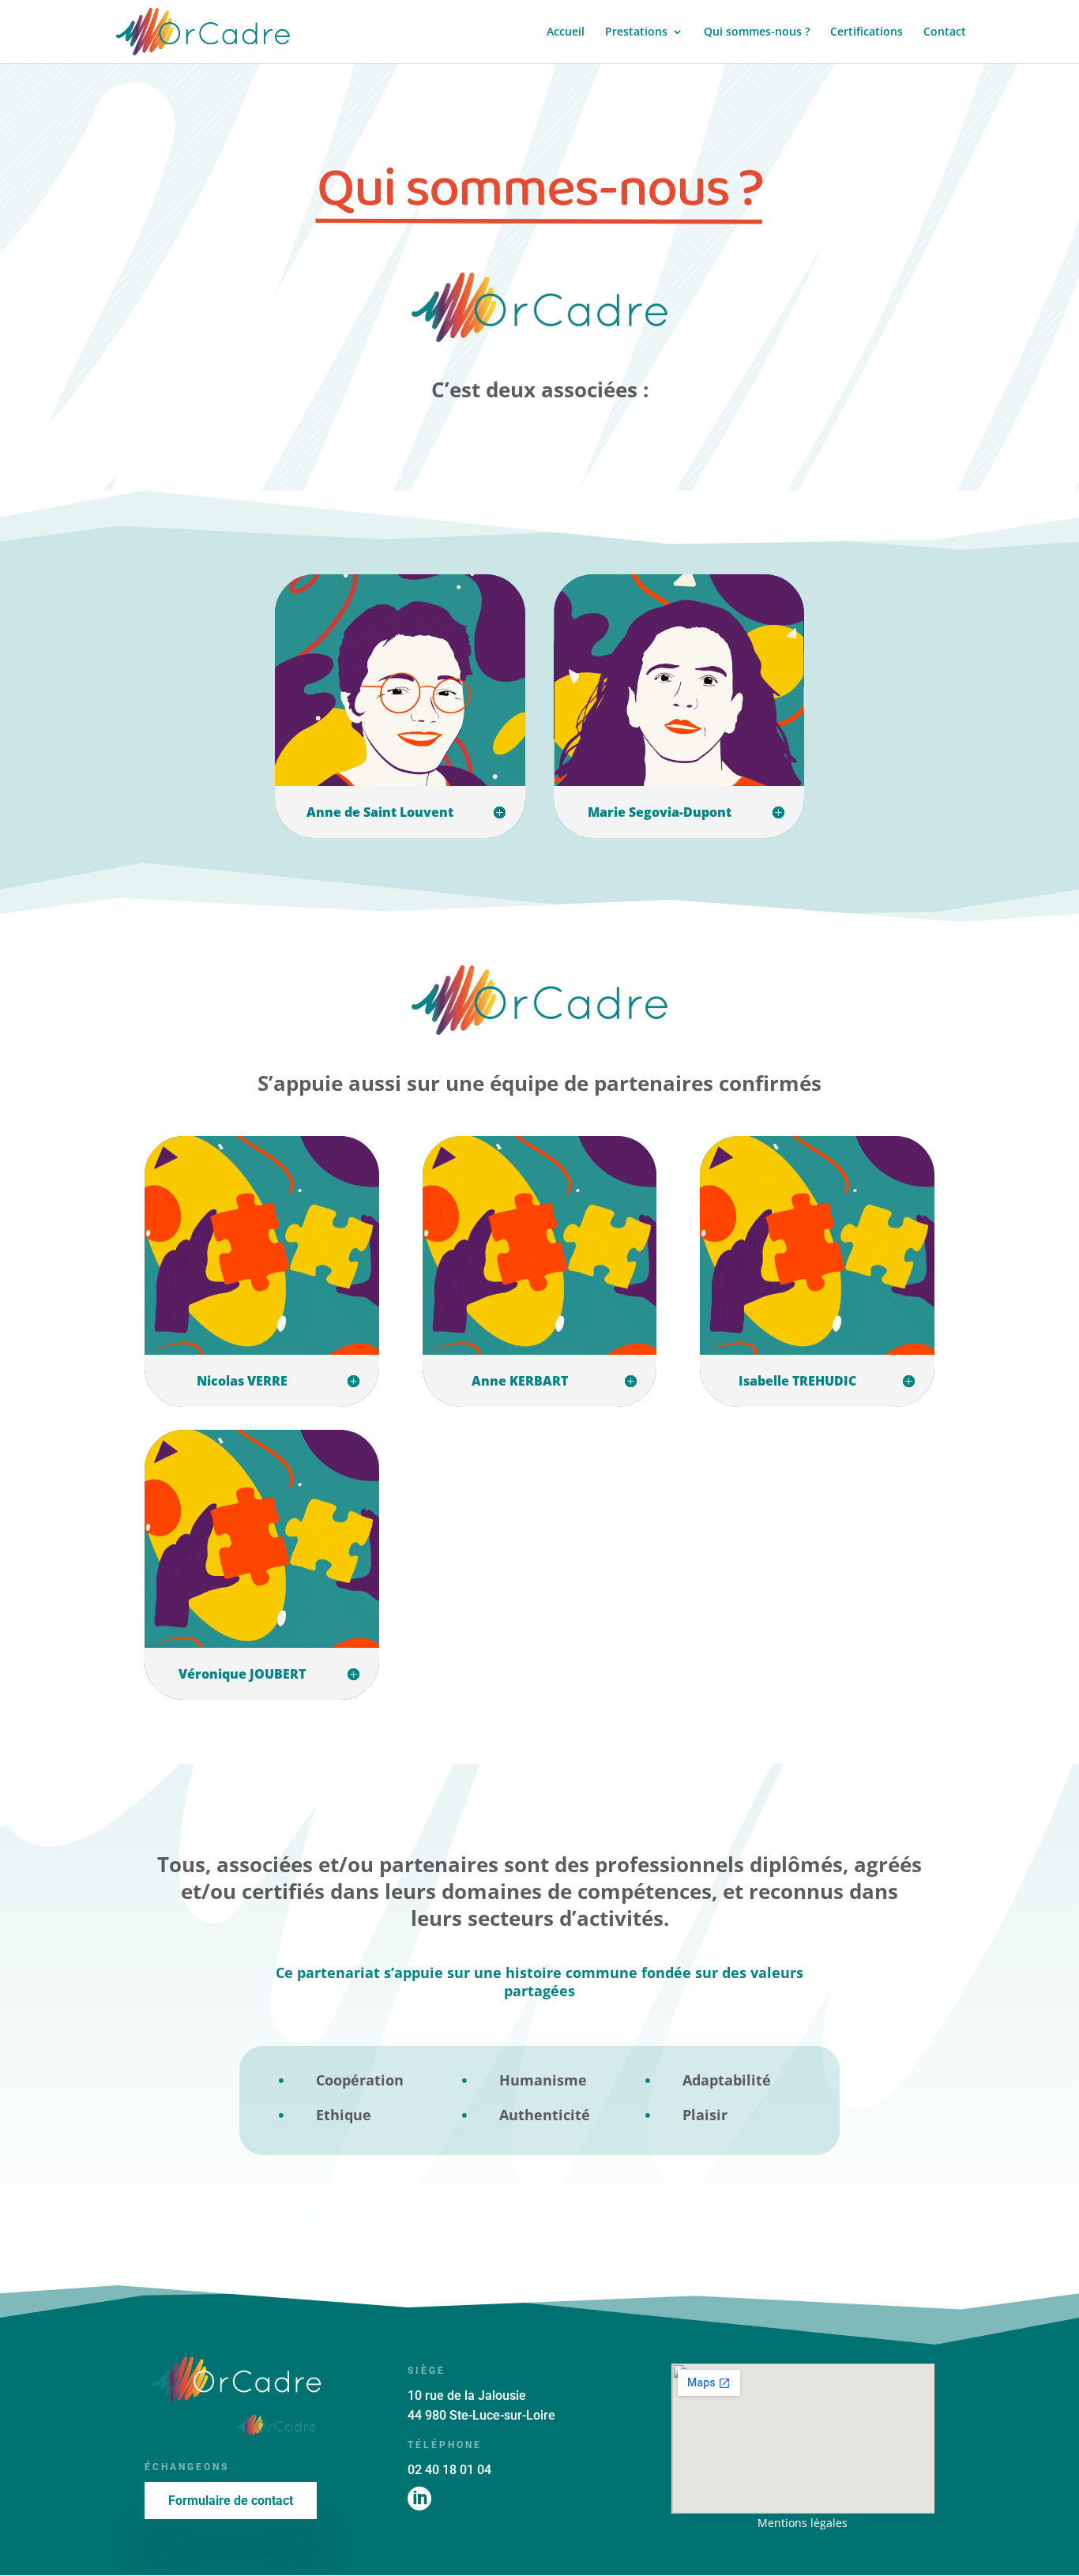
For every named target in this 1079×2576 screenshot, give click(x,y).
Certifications (867, 32)
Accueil (566, 32)
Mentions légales (803, 2523)
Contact (945, 32)
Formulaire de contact (231, 2501)
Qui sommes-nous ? (757, 32)
